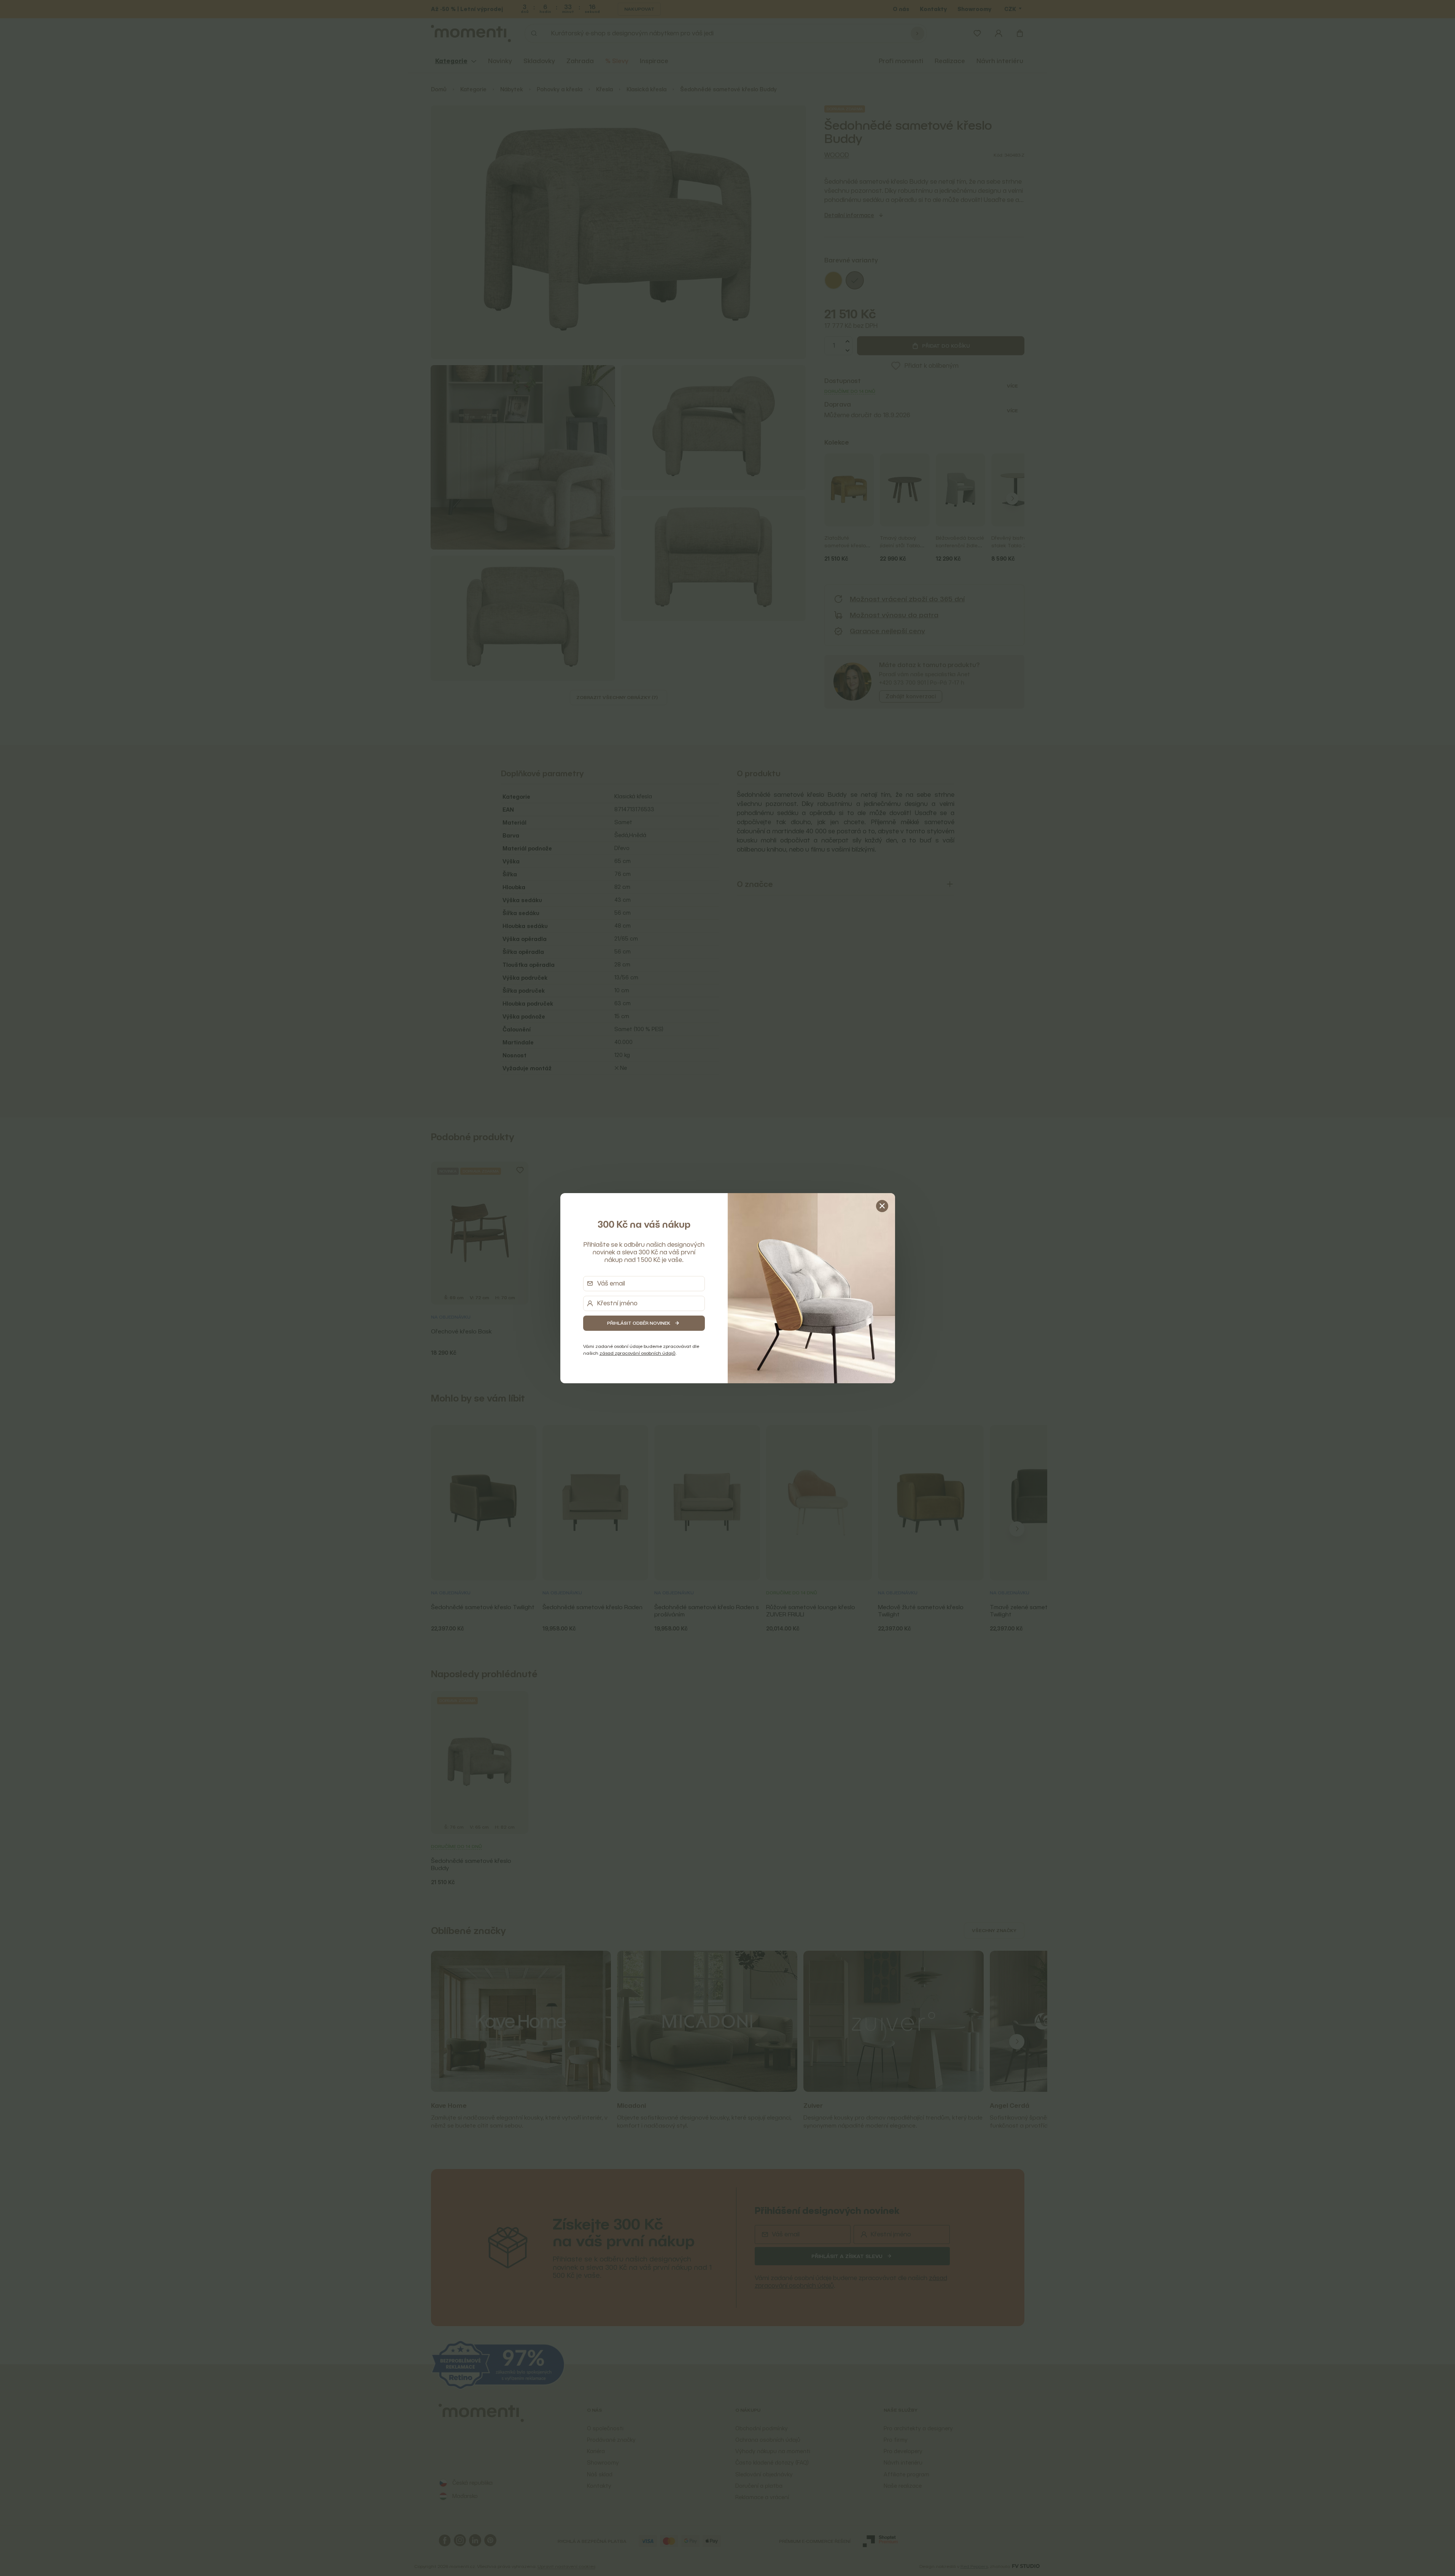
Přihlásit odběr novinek (639, 1323)
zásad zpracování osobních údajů (638, 1353)
